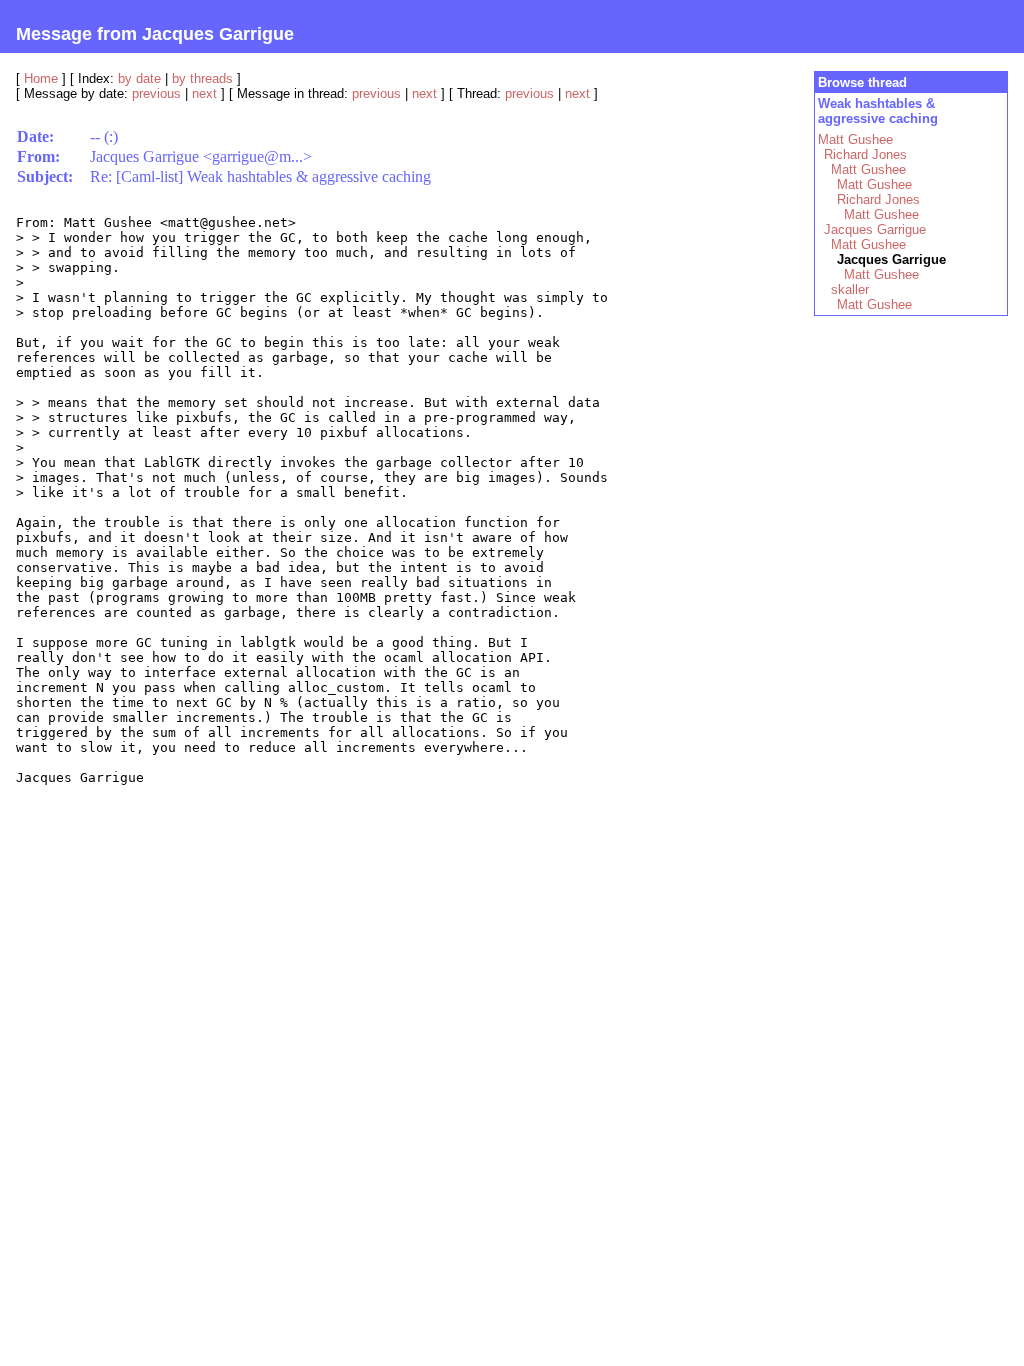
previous (156, 93)
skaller (850, 289)
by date (139, 78)
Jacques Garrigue (875, 229)
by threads (202, 78)
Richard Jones (865, 154)
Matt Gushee (855, 139)
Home (41, 78)
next (204, 93)
